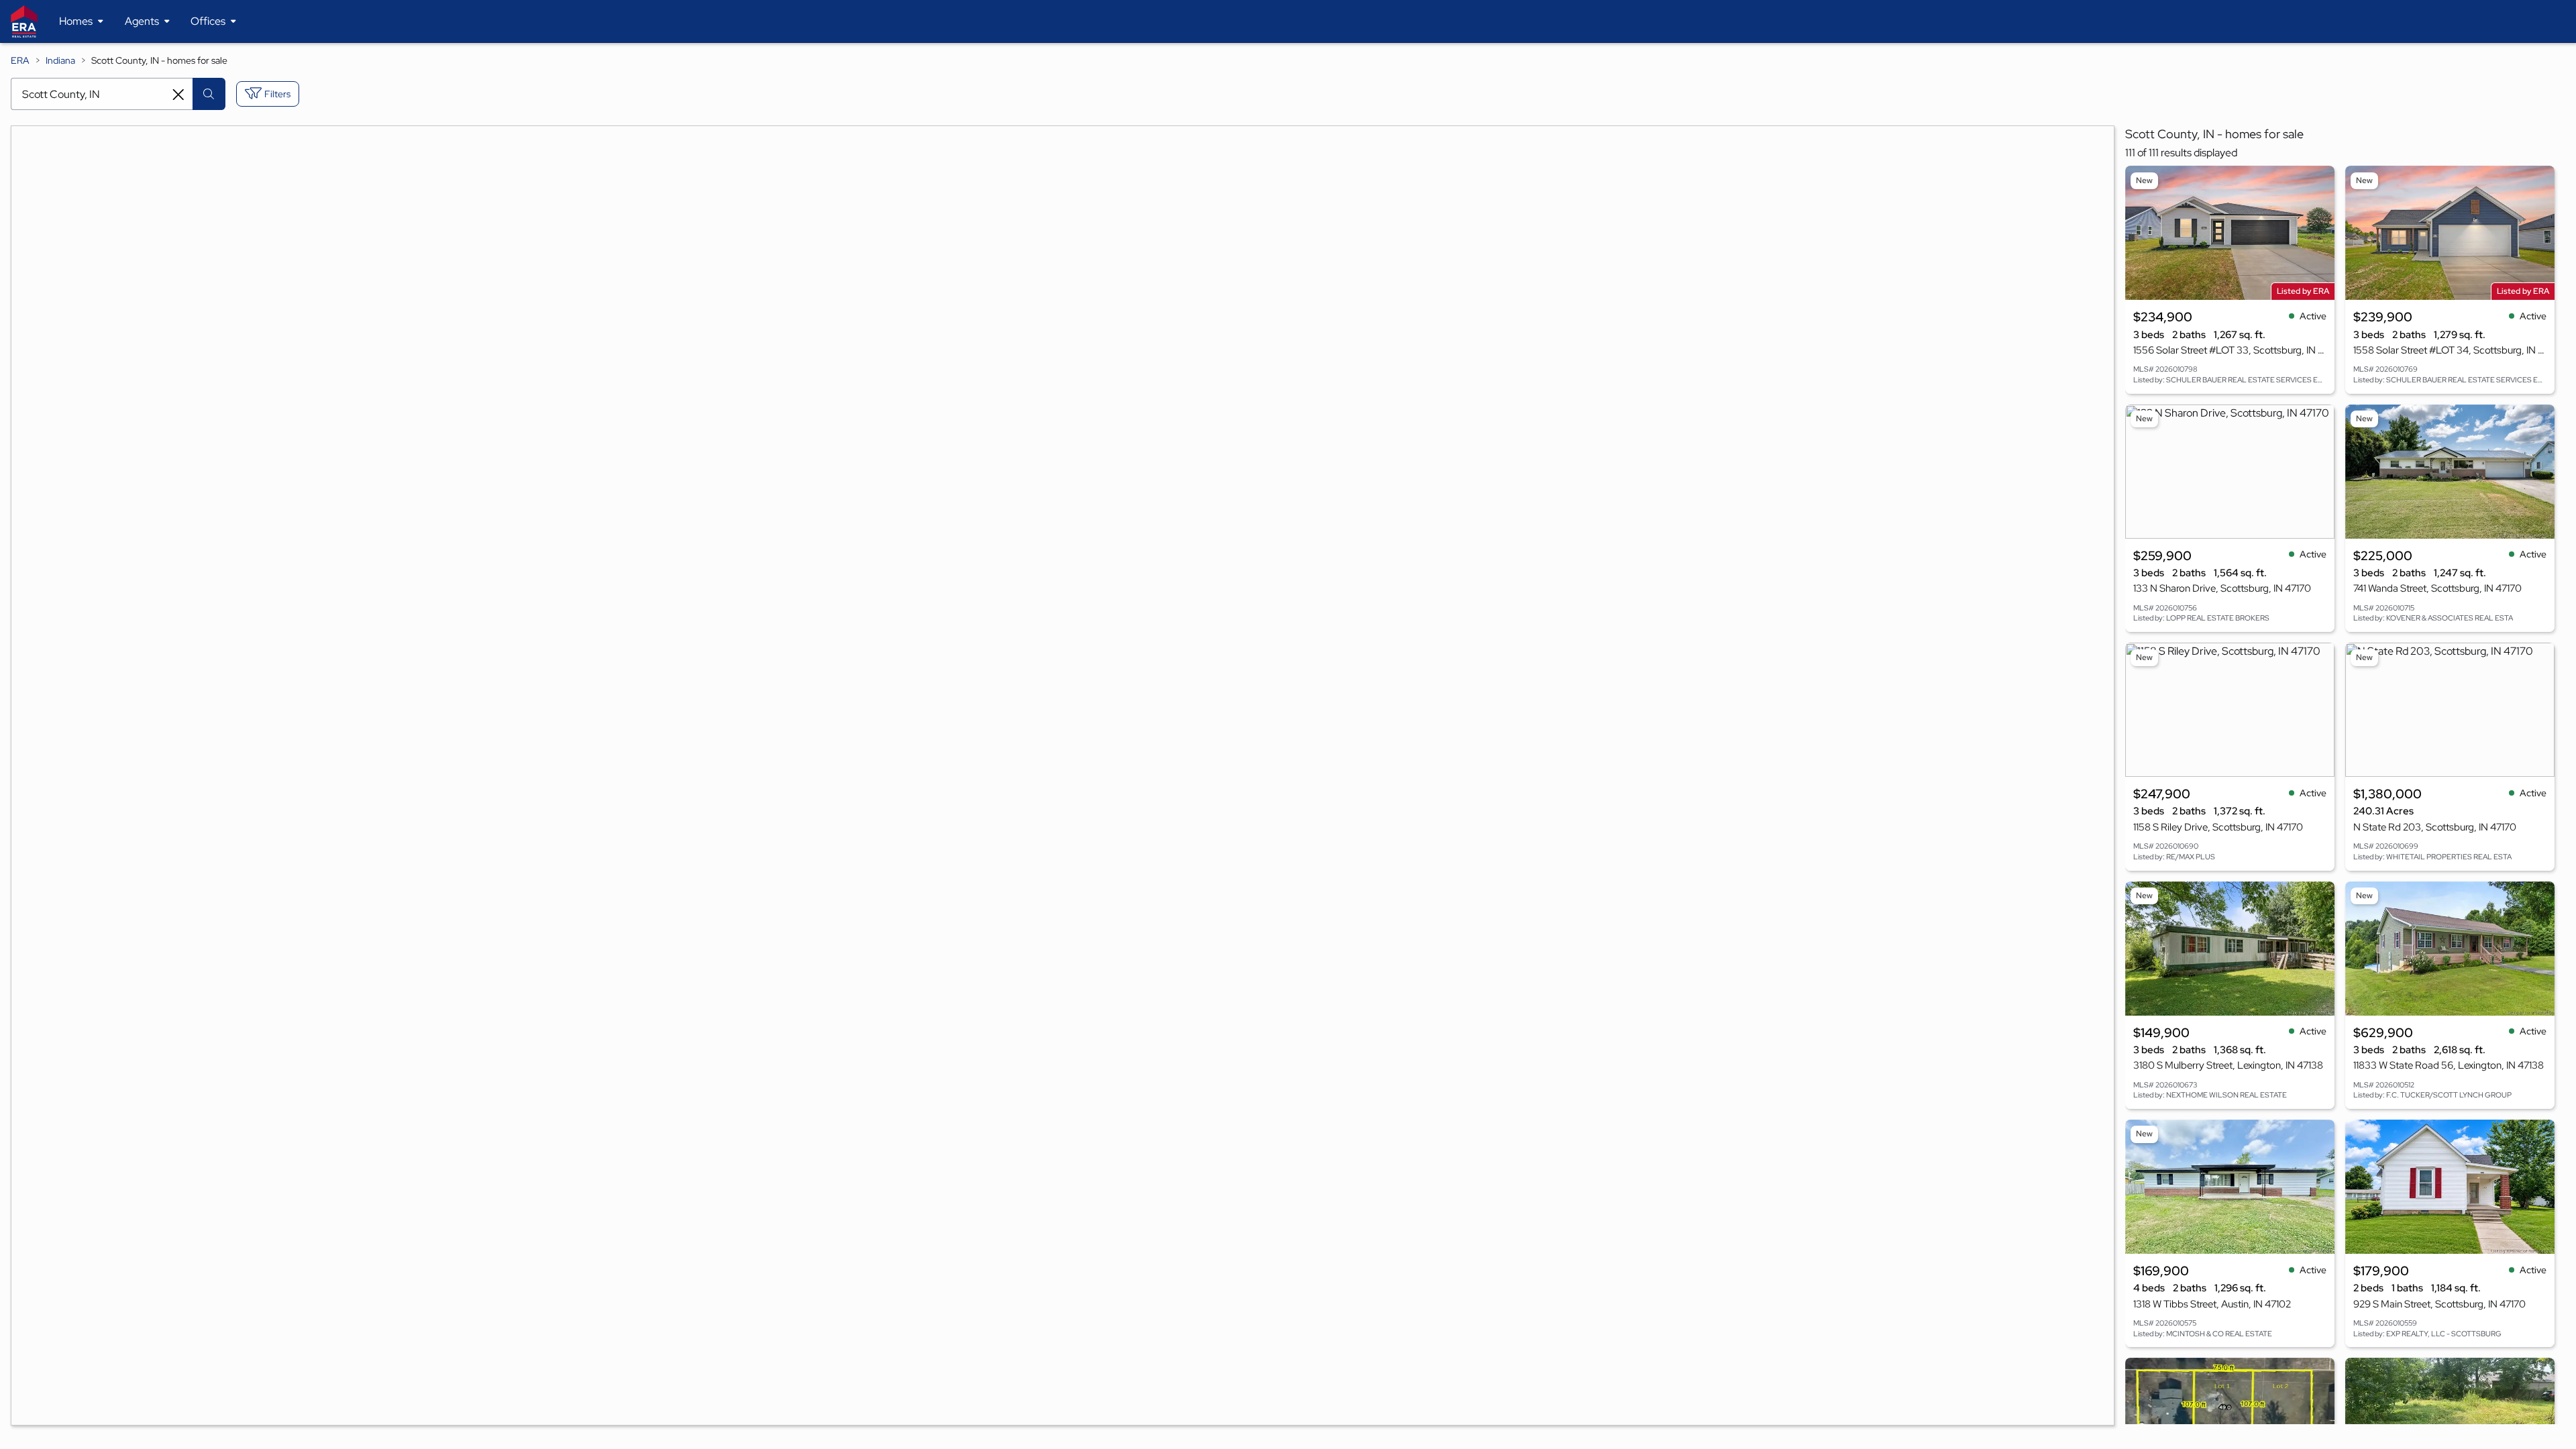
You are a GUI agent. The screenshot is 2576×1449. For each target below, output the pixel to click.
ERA (20, 60)
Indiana (60, 60)
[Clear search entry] (178, 95)
